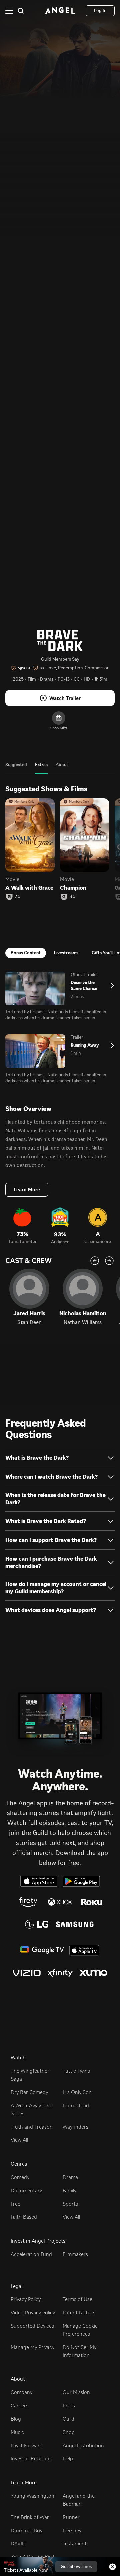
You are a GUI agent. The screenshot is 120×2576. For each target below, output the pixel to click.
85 (72, 897)
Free (15, 2204)
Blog (16, 2419)
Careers (19, 2406)
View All (19, 2140)
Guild (68, 2419)
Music (17, 2432)
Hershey (72, 2530)
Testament (75, 2544)
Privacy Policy (26, 2299)
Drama (70, 2177)
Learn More (27, 1190)
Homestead (76, 2105)
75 (18, 897)
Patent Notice (78, 2313)
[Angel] (60, 11)
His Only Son (77, 2092)
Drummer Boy (26, 2530)
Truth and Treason (32, 2127)
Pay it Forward (27, 2445)
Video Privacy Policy (33, 2313)
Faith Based (24, 2217)
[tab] (16, 768)
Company (21, 2392)
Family (69, 2190)
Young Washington (32, 2496)
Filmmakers (75, 2254)
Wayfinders (75, 2127)
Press (69, 2406)
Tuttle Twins (76, 2071)
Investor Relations (31, 2459)
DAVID (18, 2544)
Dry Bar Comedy (29, 2092)
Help (68, 2459)
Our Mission (76, 2392)
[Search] (21, 11)
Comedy (20, 2177)
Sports (70, 2204)
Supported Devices (32, 2326)
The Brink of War (30, 2517)
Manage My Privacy (32, 2347)
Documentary (26, 2190)
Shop (69, 2432)
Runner (71, 2517)
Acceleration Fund (31, 2254)
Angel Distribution (83, 2445)
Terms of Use (77, 2299)
